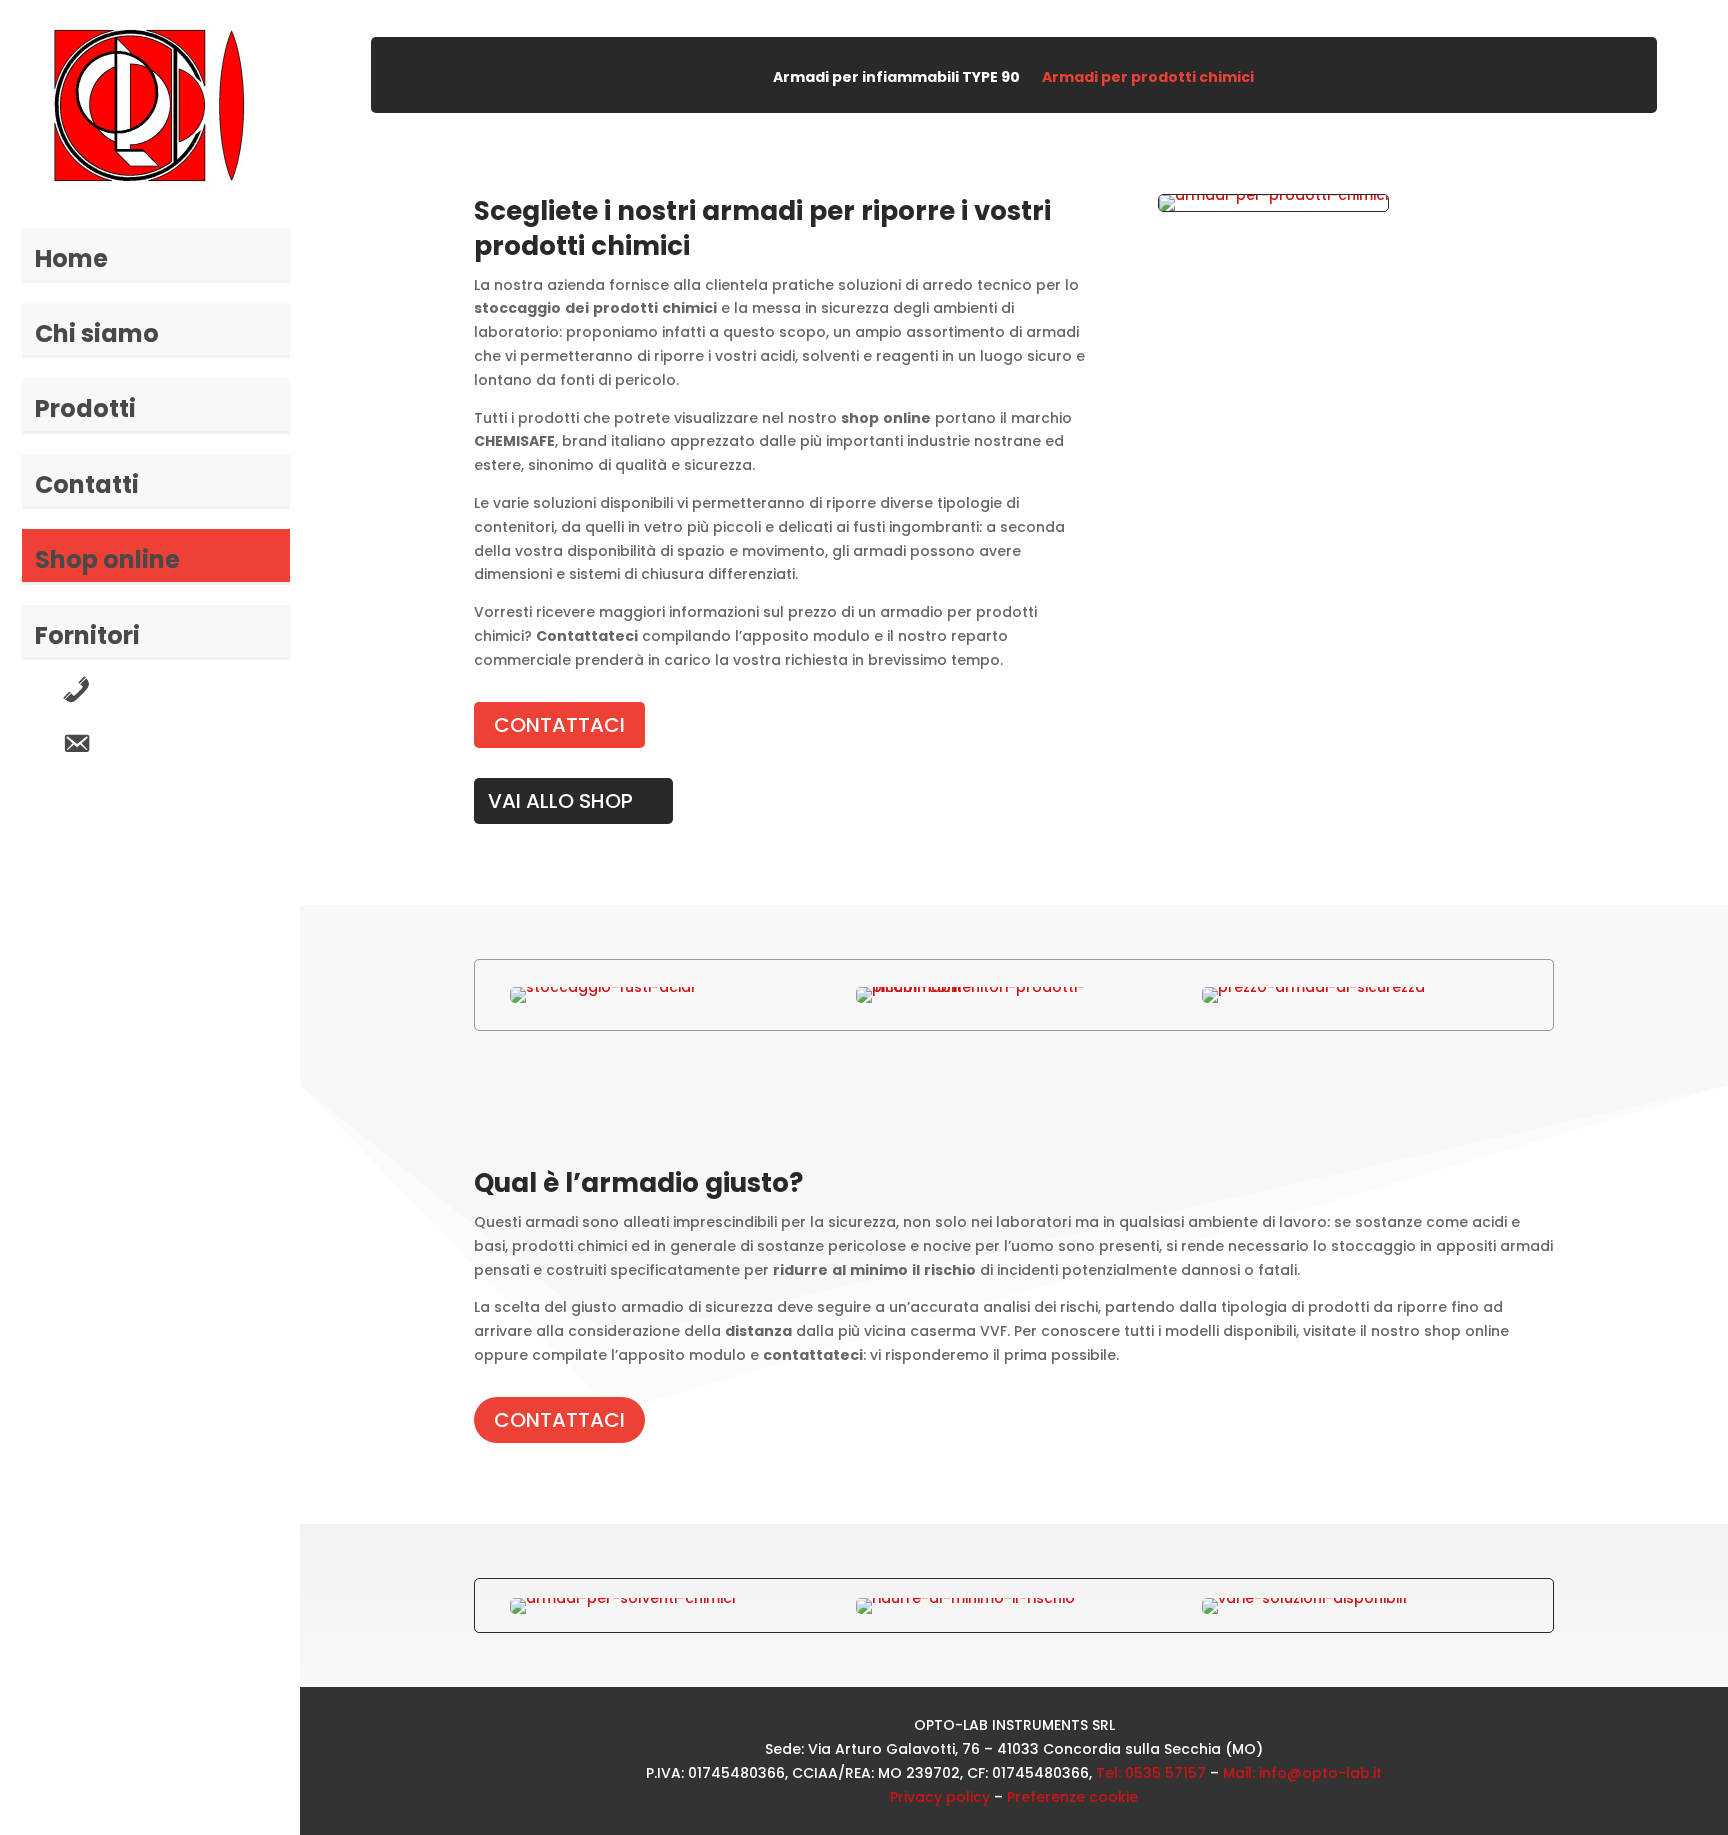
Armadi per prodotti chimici (1148, 78)
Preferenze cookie (1072, 1797)
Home (71, 258)
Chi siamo (97, 333)
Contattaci (559, 725)
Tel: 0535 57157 (1151, 1773)
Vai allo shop (560, 801)
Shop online (107, 559)
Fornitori (87, 635)
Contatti (87, 484)
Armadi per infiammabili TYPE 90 (896, 78)
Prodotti (85, 408)
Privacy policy (940, 1797)
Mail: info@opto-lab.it (1302, 1773)
